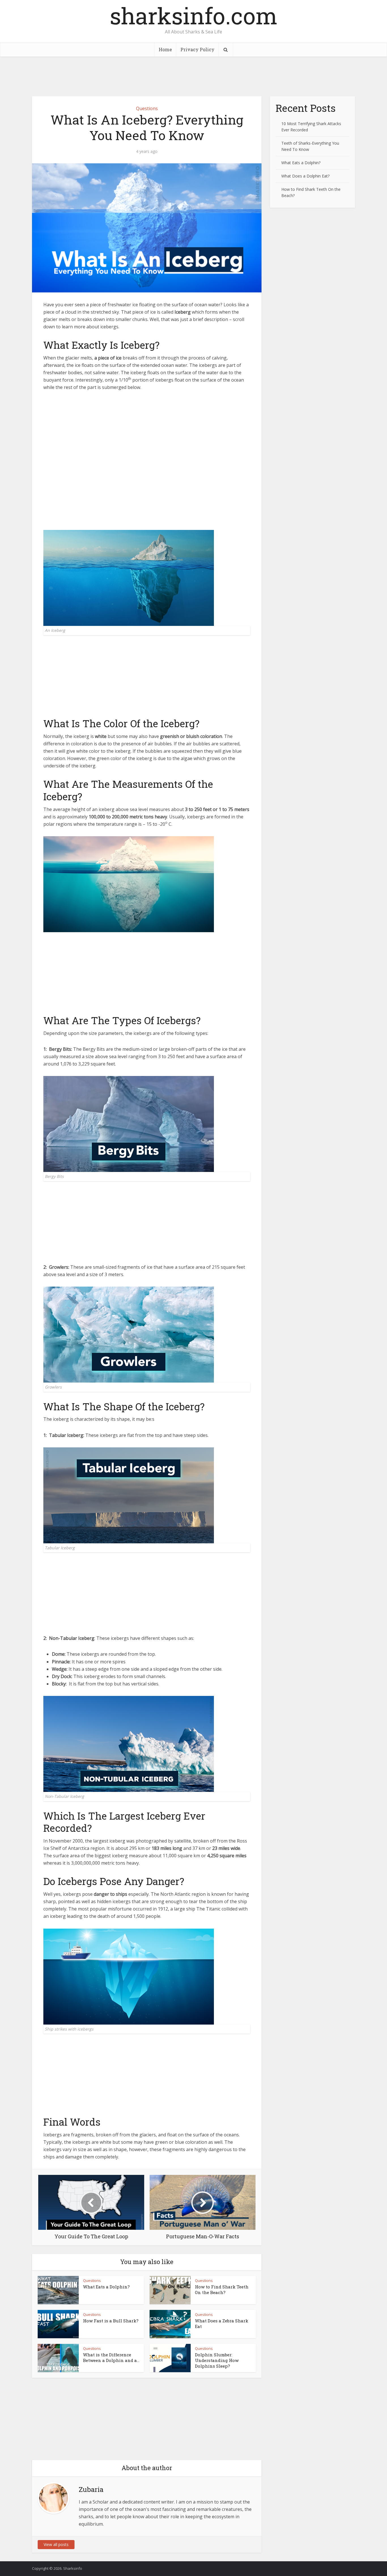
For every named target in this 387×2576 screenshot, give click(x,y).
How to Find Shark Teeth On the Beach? (222, 2290)
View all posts (56, 2544)
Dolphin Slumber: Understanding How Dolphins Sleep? (217, 2360)
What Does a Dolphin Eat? (305, 176)
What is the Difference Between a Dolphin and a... (111, 2357)
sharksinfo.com (193, 16)
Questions (147, 108)
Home (165, 49)
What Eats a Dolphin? (106, 2287)
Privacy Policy (197, 49)
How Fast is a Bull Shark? (111, 2321)
